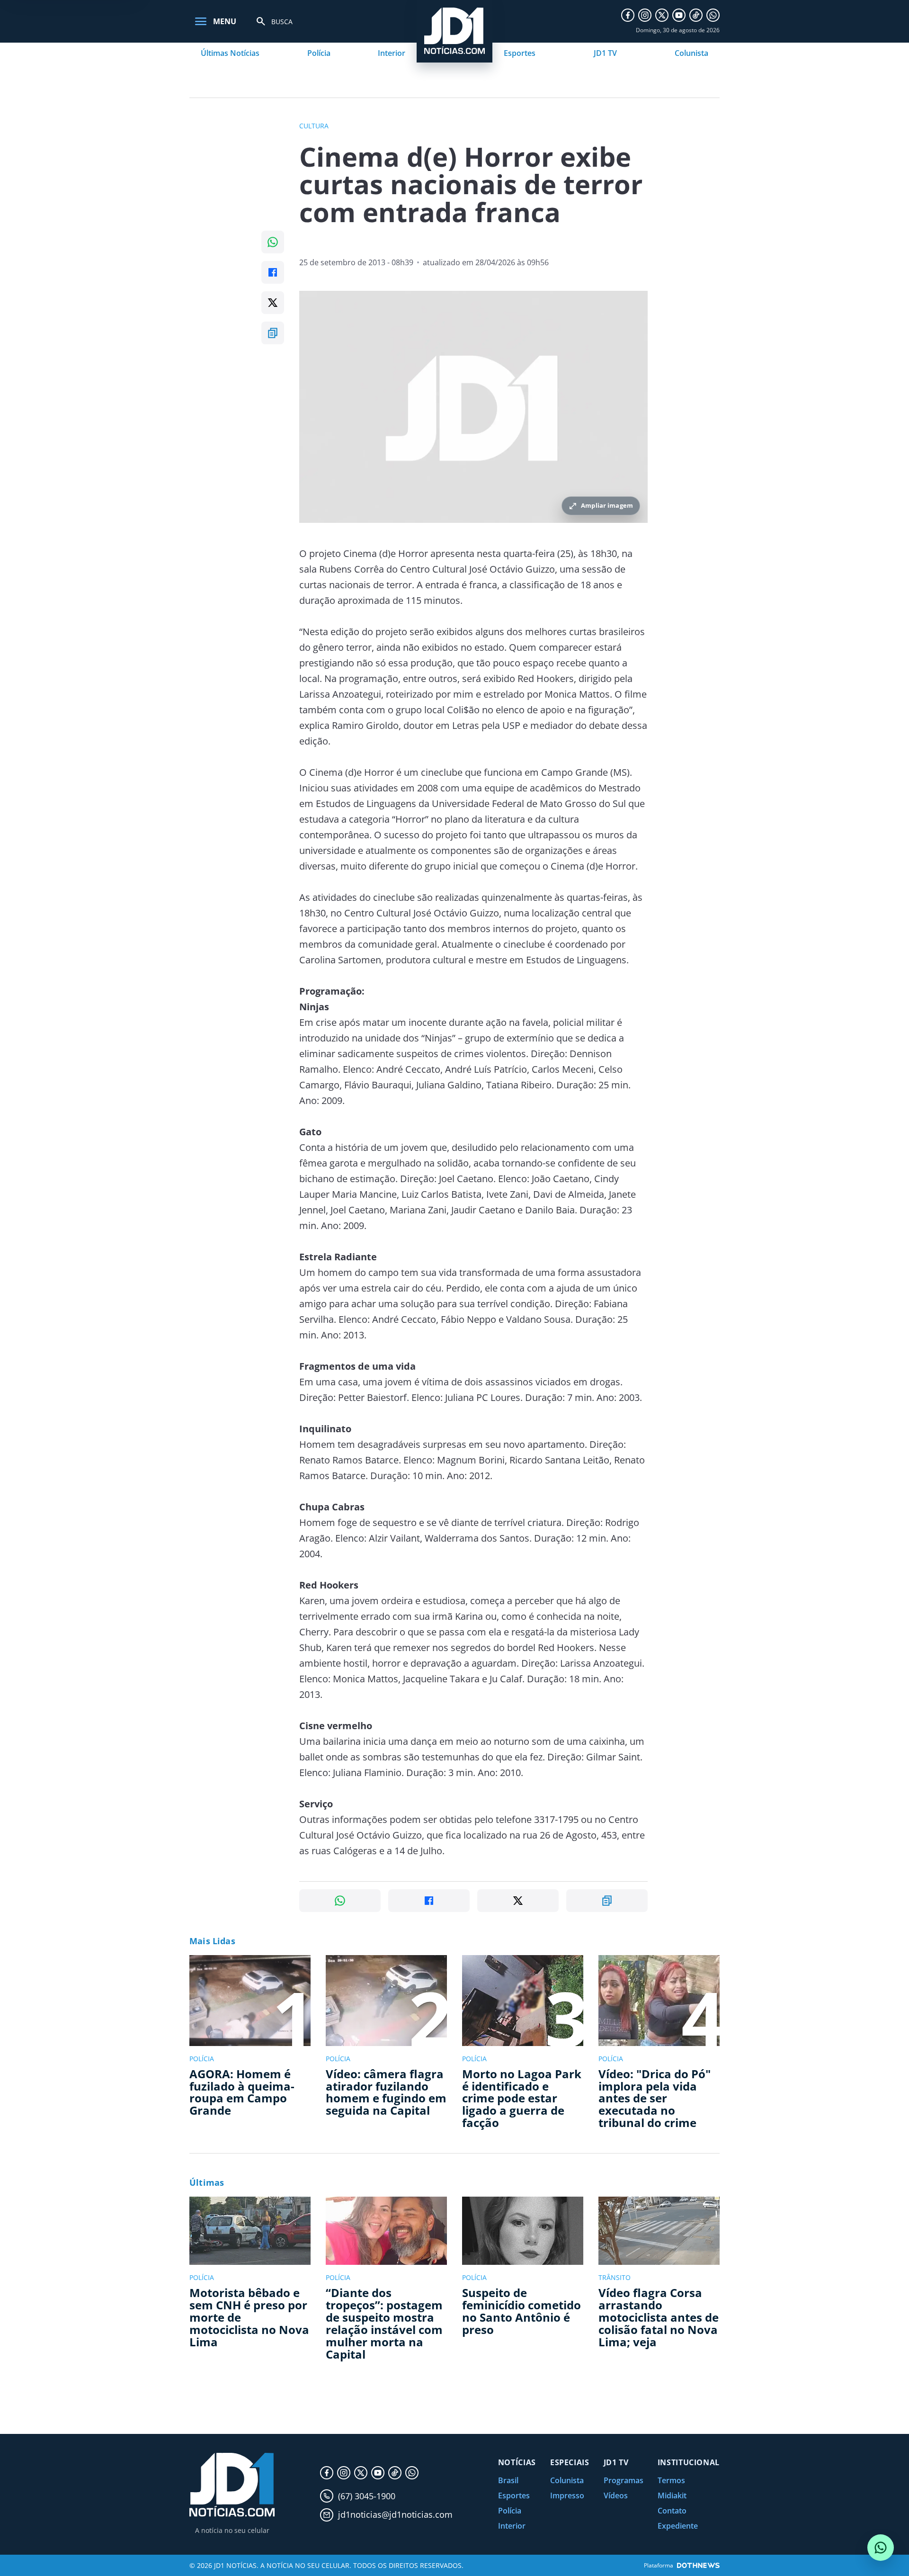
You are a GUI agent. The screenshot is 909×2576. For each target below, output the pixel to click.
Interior (392, 53)
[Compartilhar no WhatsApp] (273, 242)
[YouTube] (679, 15)
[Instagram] (645, 15)
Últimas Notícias (230, 53)
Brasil (508, 2480)
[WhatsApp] (713, 15)
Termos (671, 2480)
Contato (672, 2511)
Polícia (319, 53)
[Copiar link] (273, 333)
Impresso (567, 2495)
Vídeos (616, 2495)
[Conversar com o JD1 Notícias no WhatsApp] (881, 2548)
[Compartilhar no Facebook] (273, 272)
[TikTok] (696, 15)
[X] (662, 15)
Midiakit (672, 2495)
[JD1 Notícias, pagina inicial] (232, 2485)
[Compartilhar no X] (273, 303)
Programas (624, 2480)
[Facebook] (628, 15)
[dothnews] (698, 2565)
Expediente (678, 2526)
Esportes (520, 53)
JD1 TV (605, 53)
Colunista (691, 53)
